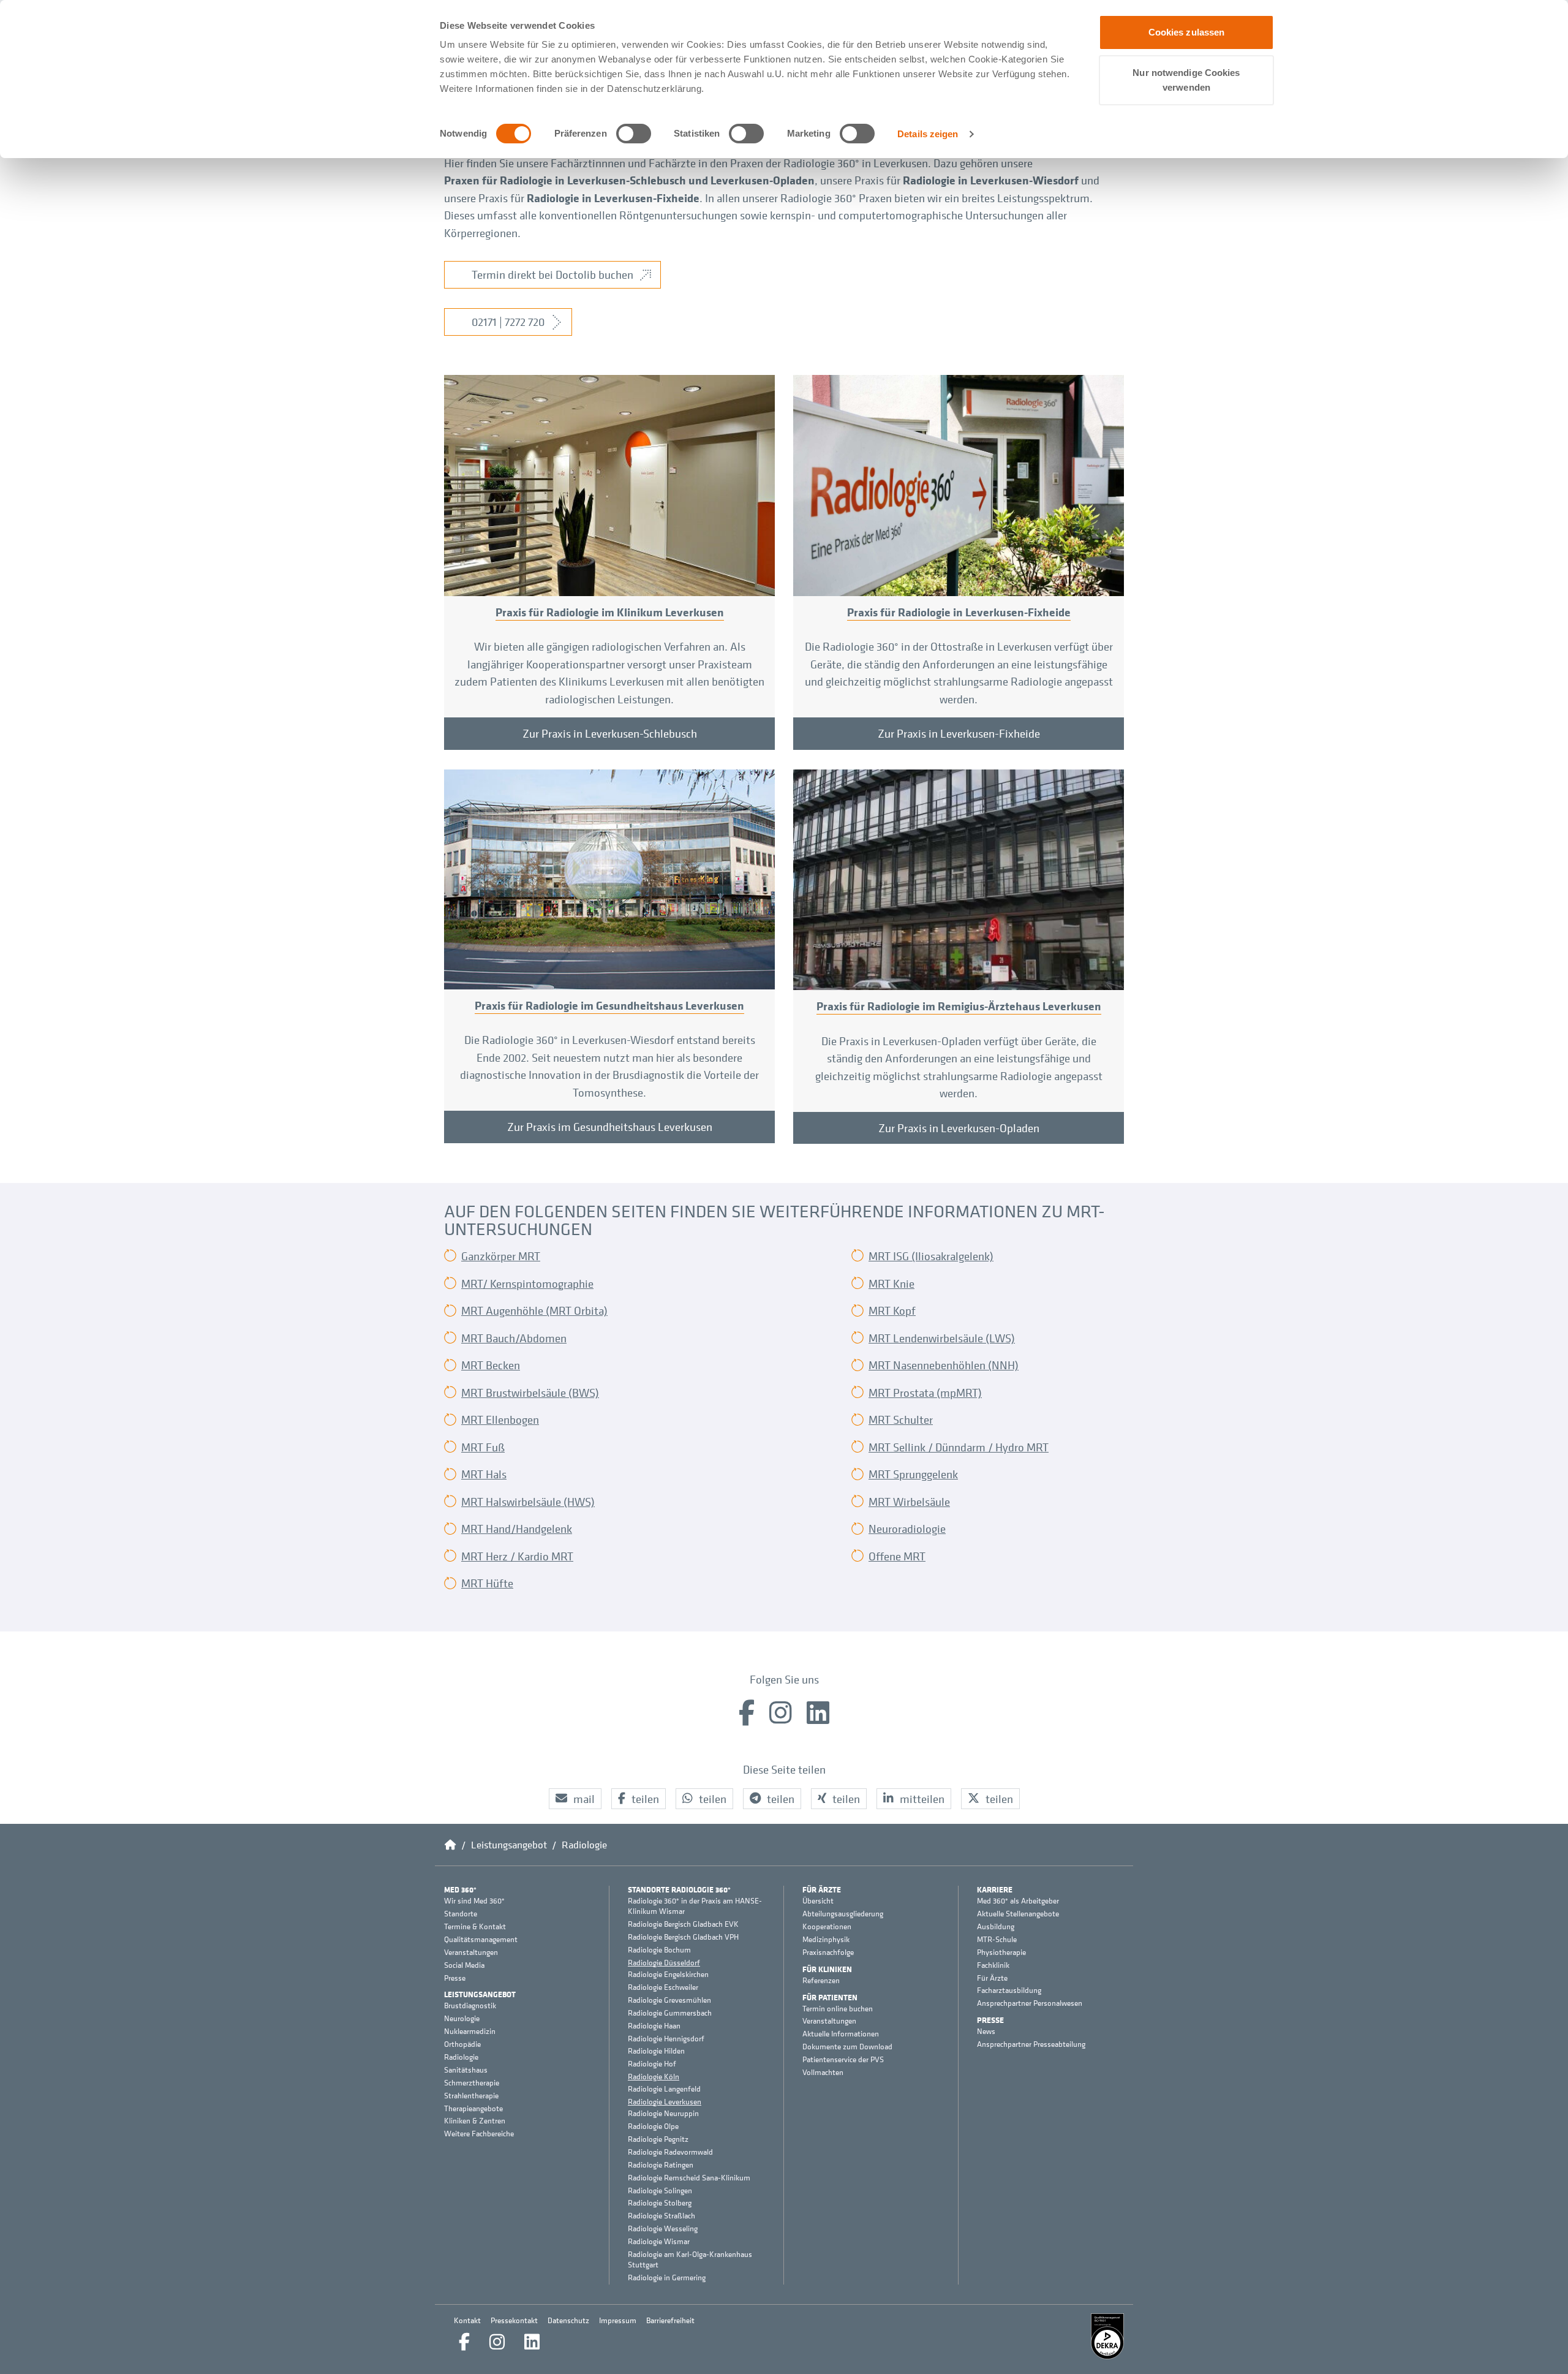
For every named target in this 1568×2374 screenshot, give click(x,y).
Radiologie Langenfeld (664, 2089)
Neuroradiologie (907, 1529)
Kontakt (467, 2320)
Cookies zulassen (1187, 32)
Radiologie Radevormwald (670, 2152)
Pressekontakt (514, 2320)
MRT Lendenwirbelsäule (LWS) (942, 1338)
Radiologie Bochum (659, 1950)
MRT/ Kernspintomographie (527, 1283)
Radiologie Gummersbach (670, 2013)
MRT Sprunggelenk (913, 1474)
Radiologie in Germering (667, 2278)
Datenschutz (568, 2320)
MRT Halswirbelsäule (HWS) (528, 1502)
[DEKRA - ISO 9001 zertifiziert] (1107, 2336)
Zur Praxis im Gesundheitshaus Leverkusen (610, 1127)
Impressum (618, 2320)
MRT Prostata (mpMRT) (925, 1393)
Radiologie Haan (654, 2026)
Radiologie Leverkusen (665, 2102)
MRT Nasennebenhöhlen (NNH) (944, 1365)
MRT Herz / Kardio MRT (517, 1556)
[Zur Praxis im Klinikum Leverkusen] (609, 485)
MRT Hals (484, 1474)
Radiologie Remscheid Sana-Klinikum (689, 2178)
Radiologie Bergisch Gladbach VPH (683, 1937)
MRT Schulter (901, 1419)
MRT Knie (891, 1283)
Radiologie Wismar (659, 2242)
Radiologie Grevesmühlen (669, 2000)
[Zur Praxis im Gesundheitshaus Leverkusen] (609, 879)
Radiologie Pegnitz (658, 2139)
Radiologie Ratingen (661, 2165)
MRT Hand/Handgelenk (517, 1529)
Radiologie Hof (652, 2064)
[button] (575, 1799)
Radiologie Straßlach (661, 2216)
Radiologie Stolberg (660, 2203)
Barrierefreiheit (670, 2320)
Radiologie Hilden (656, 2051)
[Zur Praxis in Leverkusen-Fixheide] (959, 485)
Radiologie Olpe (653, 2126)
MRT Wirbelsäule (909, 1502)
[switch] (634, 134)
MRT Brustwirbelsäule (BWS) (530, 1393)
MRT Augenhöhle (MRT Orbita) (534, 1310)
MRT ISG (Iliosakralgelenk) (931, 1256)
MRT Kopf (892, 1310)
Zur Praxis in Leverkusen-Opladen (959, 1128)
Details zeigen (928, 134)
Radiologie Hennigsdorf (666, 2039)
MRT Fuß (483, 1447)
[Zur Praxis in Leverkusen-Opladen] (959, 880)
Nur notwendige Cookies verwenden (1186, 80)
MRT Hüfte (487, 1583)
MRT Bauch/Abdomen (514, 1338)
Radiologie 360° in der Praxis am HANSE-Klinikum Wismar (695, 1906)
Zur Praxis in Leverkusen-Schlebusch (610, 733)
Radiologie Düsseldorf (664, 1963)
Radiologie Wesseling (663, 2229)
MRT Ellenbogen (500, 1419)
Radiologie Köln (654, 2077)
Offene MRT (897, 1556)
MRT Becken (491, 1365)
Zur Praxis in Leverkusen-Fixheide (959, 733)
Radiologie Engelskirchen (668, 1975)
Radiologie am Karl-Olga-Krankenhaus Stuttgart (690, 2260)
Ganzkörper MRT (501, 1256)
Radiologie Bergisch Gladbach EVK (683, 1924)
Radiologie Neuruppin (663, 2114)
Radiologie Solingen (660, 2191)
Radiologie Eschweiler (663, 1987)
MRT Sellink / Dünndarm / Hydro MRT (959, 1447)
